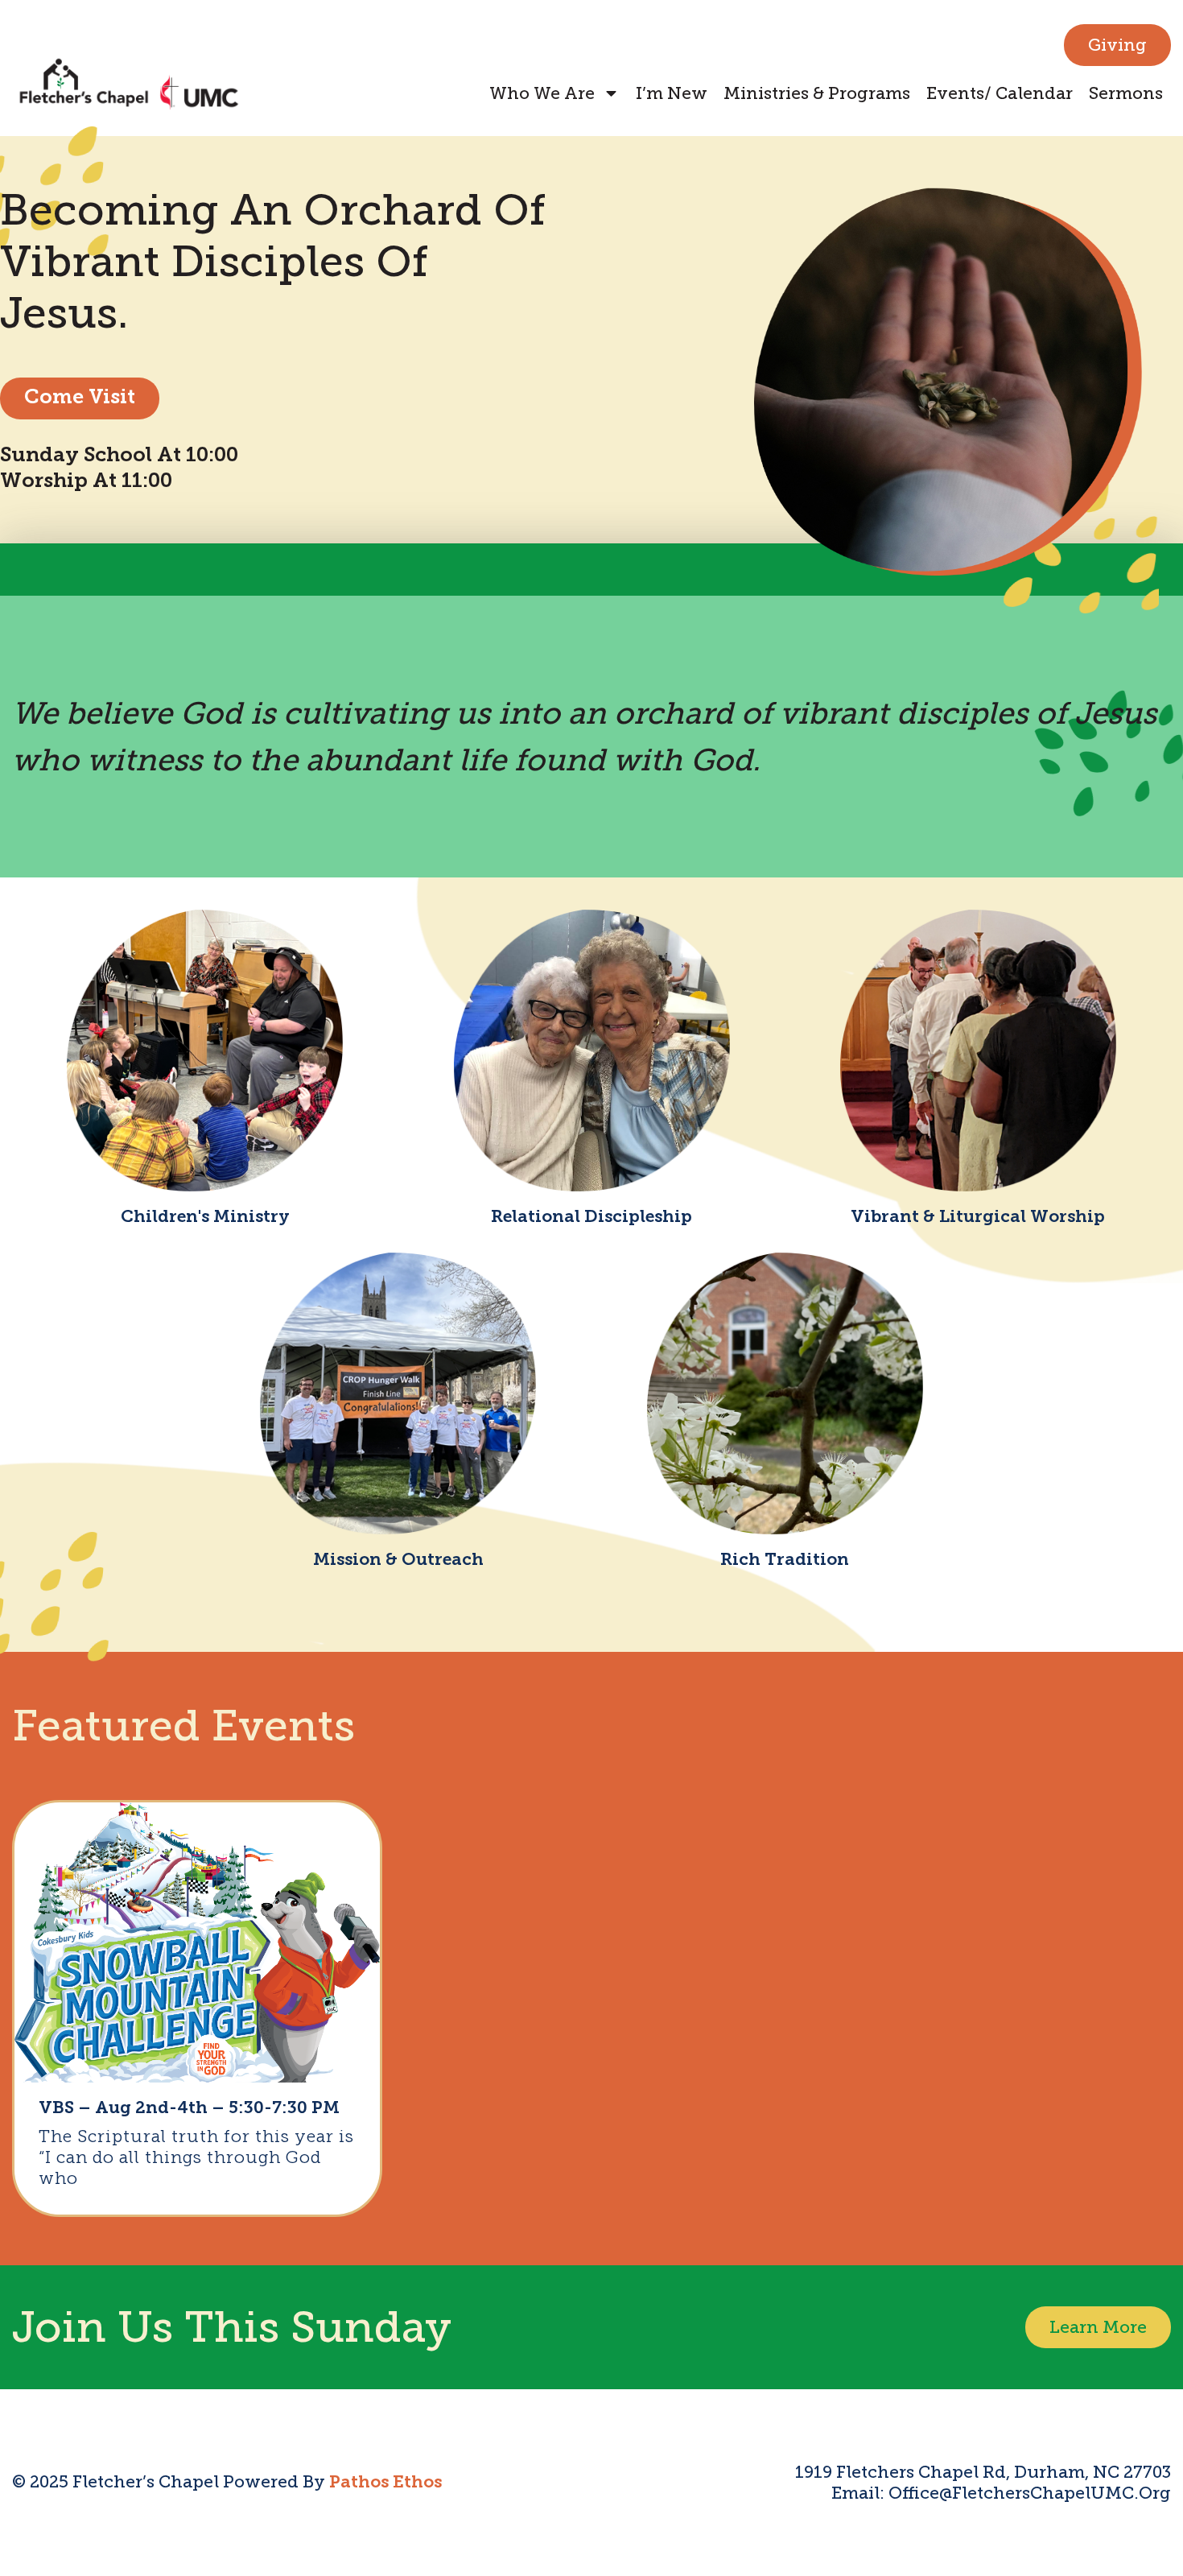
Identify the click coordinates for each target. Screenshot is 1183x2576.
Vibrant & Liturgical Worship (978, 1218)
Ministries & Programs (817, 93)
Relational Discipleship (591, 1218)
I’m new (672, 93)
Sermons (1126, 93)
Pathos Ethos (385, 2483)
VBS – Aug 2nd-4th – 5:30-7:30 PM (189, 2109)
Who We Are (542, 93)
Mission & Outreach (398, 1560)
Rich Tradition (785, 1560)
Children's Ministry (205, 1218)
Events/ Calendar (1000, 93)
